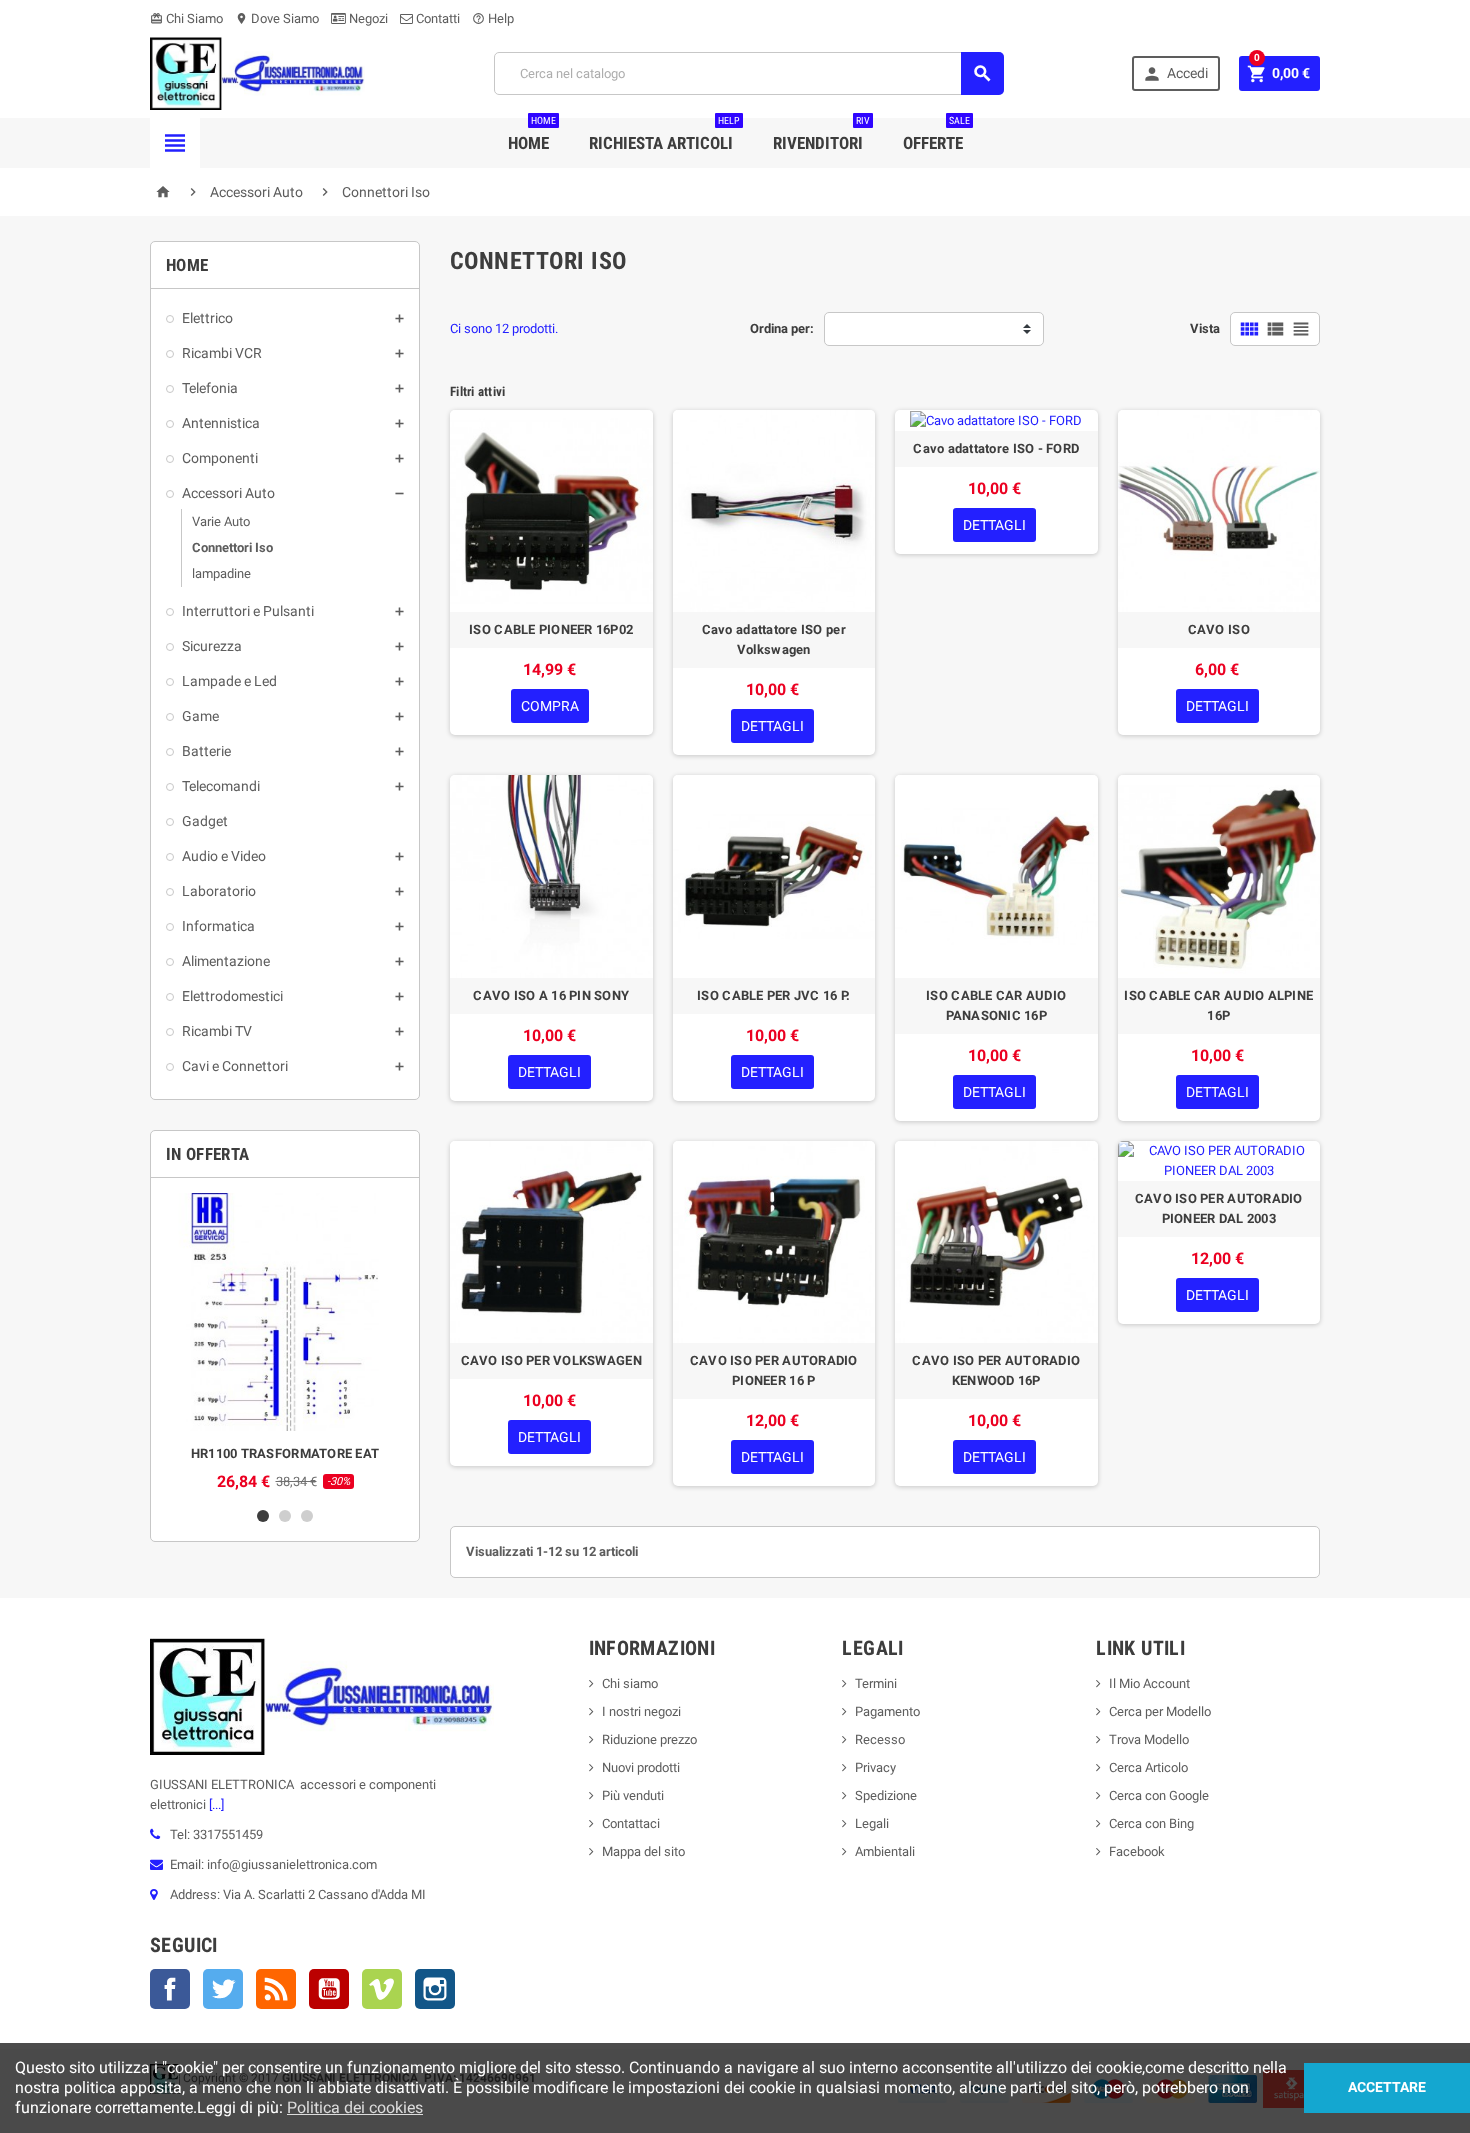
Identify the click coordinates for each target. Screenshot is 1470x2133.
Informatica (218, 926)
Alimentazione (226, 961)
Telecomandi (221, 786)
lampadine (221, 573)
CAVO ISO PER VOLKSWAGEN (551, 1360)
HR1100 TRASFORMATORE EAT (285, 1453)
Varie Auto (221, 521)
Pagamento (887, 1711)
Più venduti (633, 1795)
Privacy (875, 1767)
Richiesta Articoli (664, 135)
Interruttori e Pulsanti (248, 611)
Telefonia (210, 388)
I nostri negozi (641, 1711)
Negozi (367, 18)
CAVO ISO (1219, 629)
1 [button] (263, 1516)
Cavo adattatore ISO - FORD (996, 448)
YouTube (329, 1989)
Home (532, 135)
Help (493, 18)
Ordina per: (782, 328)
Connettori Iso (232, 547)
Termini (876, 1683)
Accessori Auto (228, 493)
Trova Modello (1149, 1739)
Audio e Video (224, 856)
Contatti (436, 18)
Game (200, 716)
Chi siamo (630, 1683)
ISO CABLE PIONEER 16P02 (551, 629)
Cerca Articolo (1148, 1767)
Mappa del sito (643, 1851)
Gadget (205, 821)
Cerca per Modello (1160, 1711)
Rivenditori (821, 135)
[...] (215, 1804)
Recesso (880, 1739)
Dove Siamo (277, 18)
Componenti (220, 458)
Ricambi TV (217, 1031)
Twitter (223, 1989)
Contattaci (631, 1823)
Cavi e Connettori (235, 1066)
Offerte (936, 135)
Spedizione (886, 1795)
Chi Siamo (186, 18)
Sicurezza (212, 646)
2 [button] (285, 1516)
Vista (1205, 328)
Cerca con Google (1159, 1795)
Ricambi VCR (222, 353)
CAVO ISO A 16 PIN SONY (551, 995)
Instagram (435, 1989)
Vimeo (382, 1989)
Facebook (170, 1989)
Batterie (206, 751)
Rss (276, 1989)
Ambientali (885, 1851)
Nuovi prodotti (641, 1767)
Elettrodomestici (232, 996)
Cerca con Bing (1151, 1823)
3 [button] (307, 1516)
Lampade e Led (229, 681)
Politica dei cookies (355, 2107)
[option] (285, 1342)
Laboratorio (219, 891)
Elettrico (207, 318)
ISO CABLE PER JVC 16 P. (773, 995)
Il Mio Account (1149, 1683)
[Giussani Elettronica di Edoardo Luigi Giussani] (257, 72)
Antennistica (221, 423)
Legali (872, 1823)
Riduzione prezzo (649, 1739)
